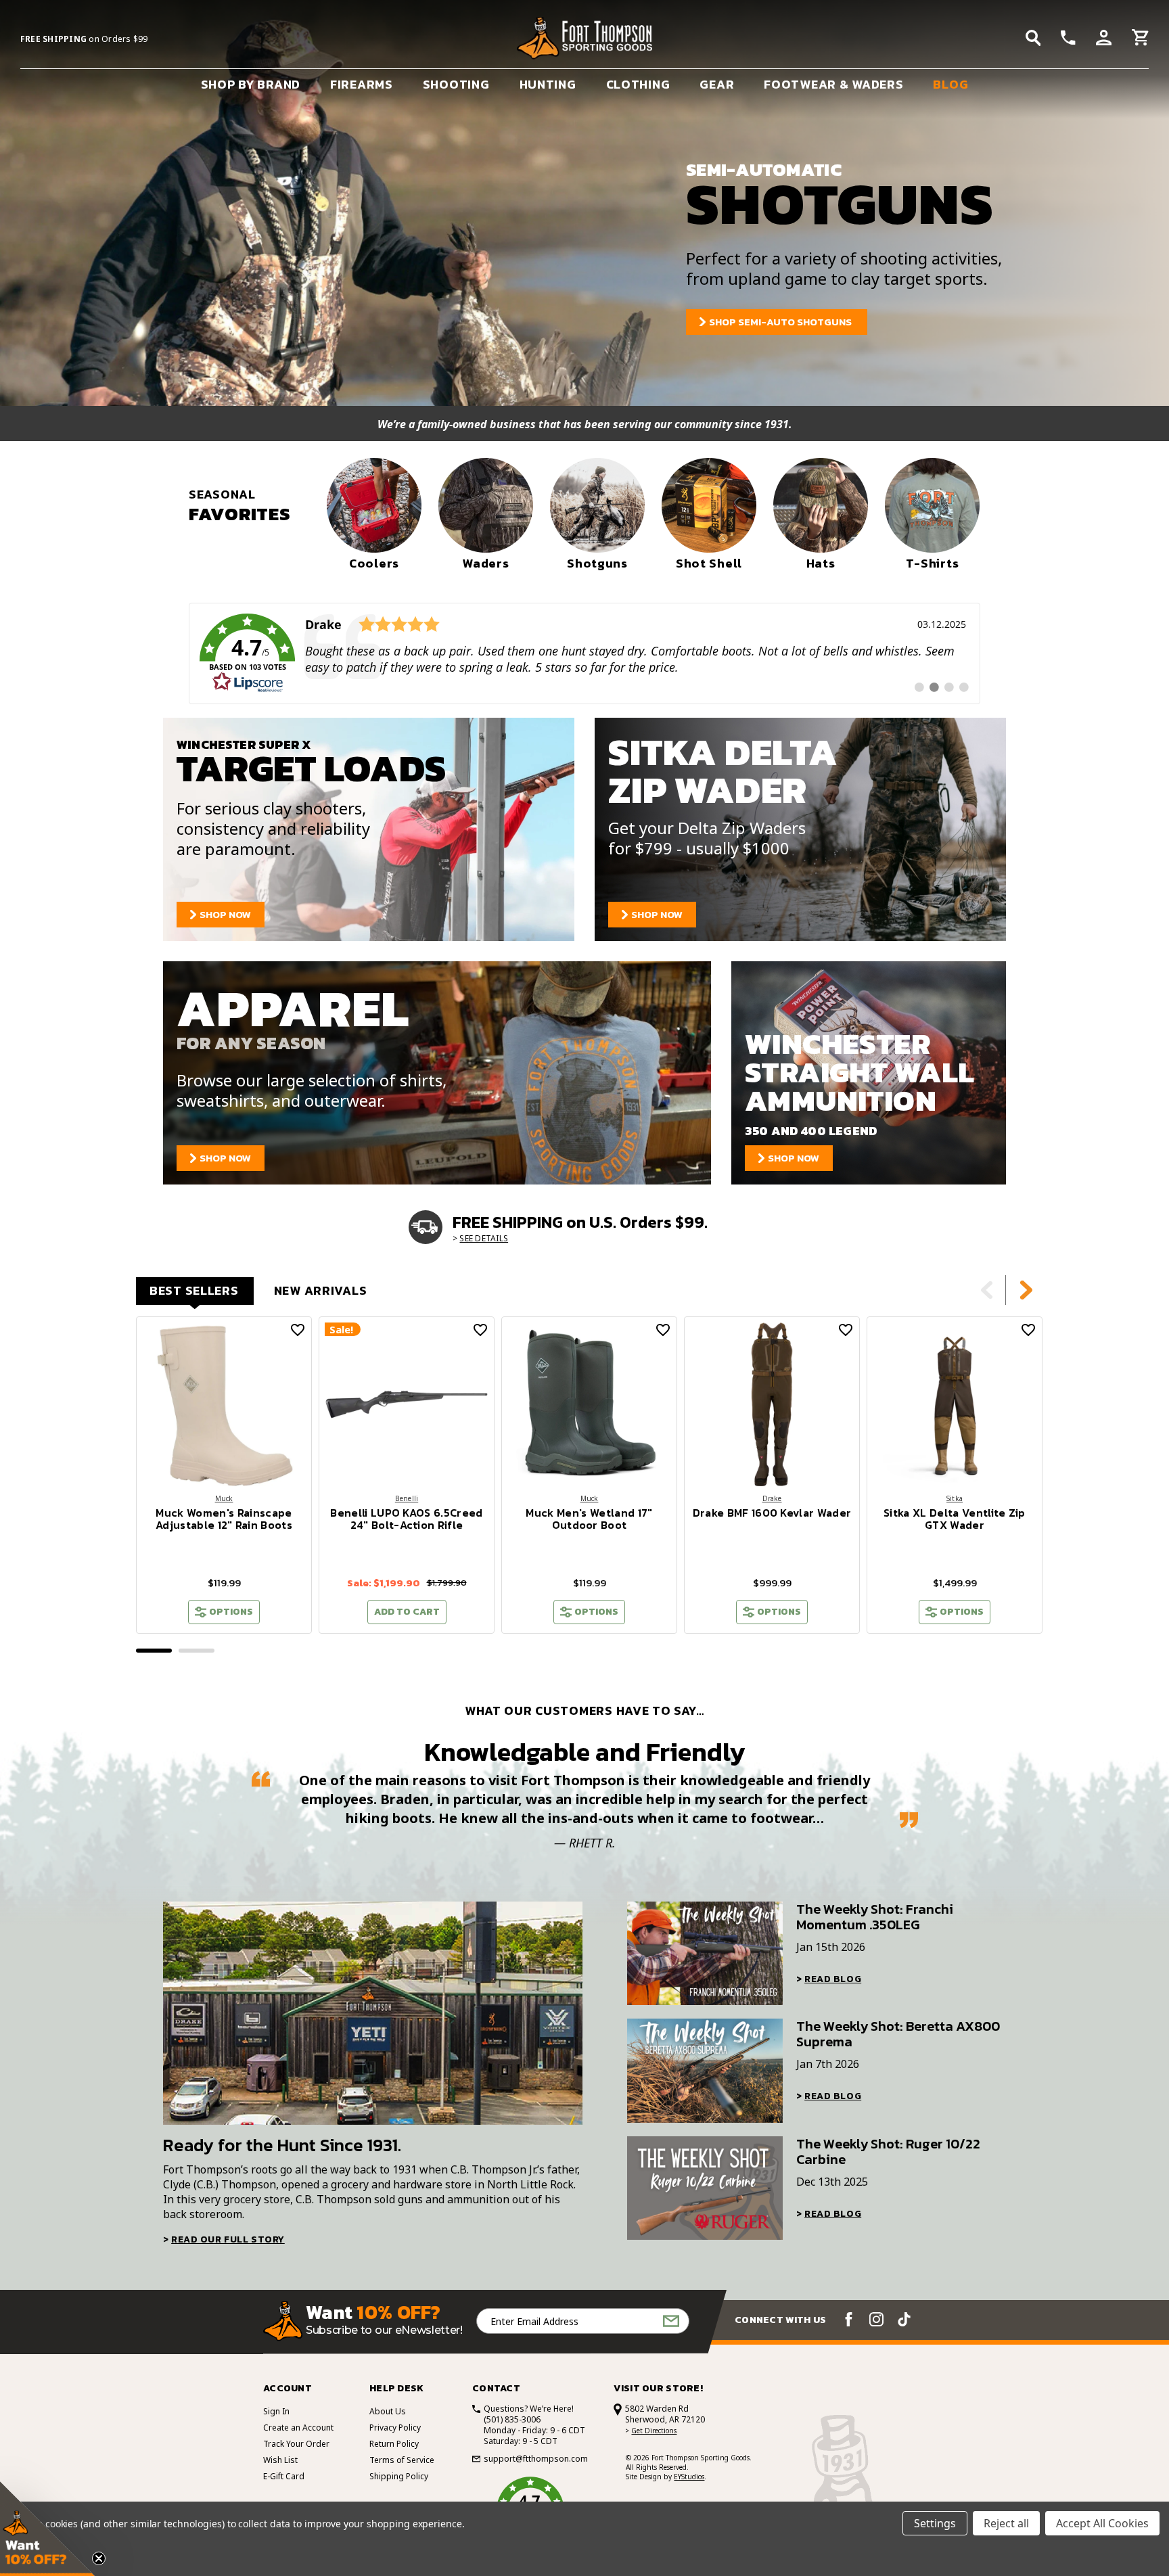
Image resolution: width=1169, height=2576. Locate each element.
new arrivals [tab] (321, 1290)
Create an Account (298, 2428)
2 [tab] (197, 1651)
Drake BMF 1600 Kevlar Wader (772, 1513)
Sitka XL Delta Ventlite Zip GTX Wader (955, 1519)
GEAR (717, 84)
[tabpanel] (224, 1475)
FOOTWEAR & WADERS (833, 84)
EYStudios (689, 2477)
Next (1026, 1290)
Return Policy (394, 2444)
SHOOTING (456, 84)
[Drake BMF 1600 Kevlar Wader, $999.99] (772, 1404)
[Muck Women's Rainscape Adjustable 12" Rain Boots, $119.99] (224, 1404)
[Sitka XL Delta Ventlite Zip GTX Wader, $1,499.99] (955, 1404)
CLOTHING (638, 84)
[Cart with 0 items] (1140, 39)
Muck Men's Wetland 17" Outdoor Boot (589, 1519)
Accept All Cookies (1102, 2523)
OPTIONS (231, 1612)
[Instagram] (876, 2319)
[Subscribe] (671, 2321)
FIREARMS (362, 84)
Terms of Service (402, 2460)
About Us (388, 2411)
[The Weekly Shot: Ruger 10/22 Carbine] (705, 2188)
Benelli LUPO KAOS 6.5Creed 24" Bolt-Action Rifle (406, 1519)
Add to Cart (407, 1612)
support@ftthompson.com (536, 2459)
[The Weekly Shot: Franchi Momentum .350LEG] (705, 1953)
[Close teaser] (99, 2558)
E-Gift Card (284, 2476)
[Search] (1033, 38)
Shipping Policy (399, 2476)
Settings (935, 2523)
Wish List (280, 2460)
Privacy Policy (395, 2428)
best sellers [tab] (194, 1290)
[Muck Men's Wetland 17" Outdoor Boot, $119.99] (589, 1404)
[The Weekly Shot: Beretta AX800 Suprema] (705, 2070)
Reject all (1006, 2523)
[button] (47, 2529)
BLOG (950, 84)
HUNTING (548, 84)
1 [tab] (154, 1651)
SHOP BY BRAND (251, 84)
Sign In (276, 2411)
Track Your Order (296, 2444)
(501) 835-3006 (512, 2419)
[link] (584, 653)
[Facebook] (849, 2319)
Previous (987, 1290)
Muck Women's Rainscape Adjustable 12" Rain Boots (224, 1519)
